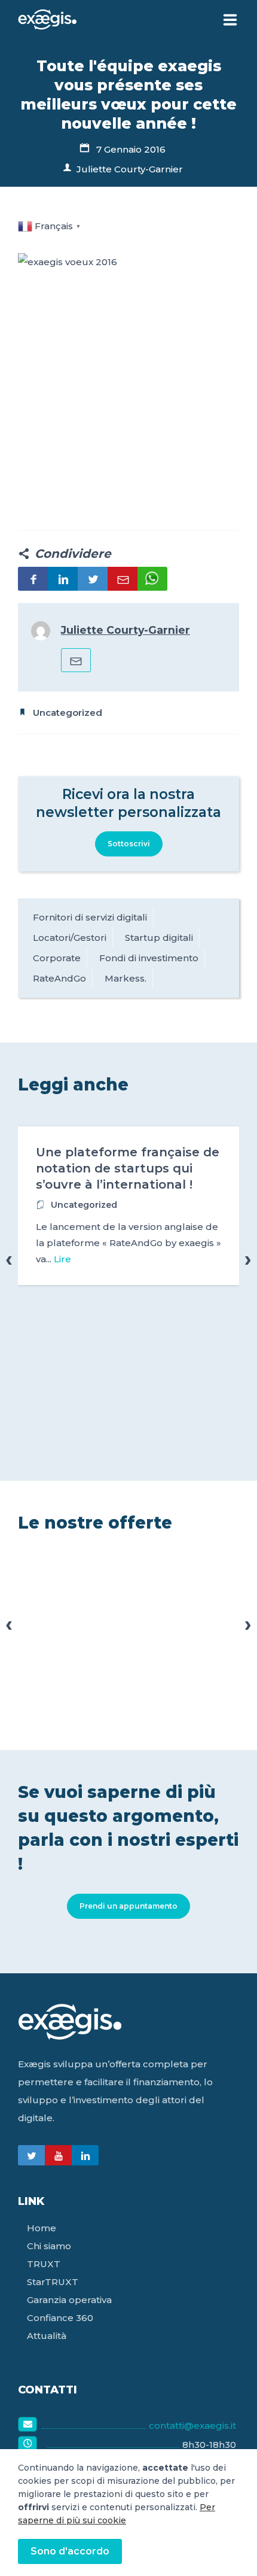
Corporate (57, 958)
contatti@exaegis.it (192, 2425)
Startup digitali (159, 938)
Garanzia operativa (69, 2300)
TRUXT (44, 2264)
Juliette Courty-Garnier (130, 169)
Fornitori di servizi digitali (90, 917)
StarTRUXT (53, 2282)
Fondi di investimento (149, 958)
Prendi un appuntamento (128, 1906)
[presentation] (9, 1259)
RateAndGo (59, 978)
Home (42, 2228)
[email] (76, 660)
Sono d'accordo (70, 2551)
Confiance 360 (60, 2318)
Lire (62, 1259)
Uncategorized (68, 713)
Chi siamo (49, 2246)
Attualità (47, 2336)
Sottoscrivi (129, 844)
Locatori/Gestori (70, 938)
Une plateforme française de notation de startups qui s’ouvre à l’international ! (128, 1168)
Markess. (126, 978)
